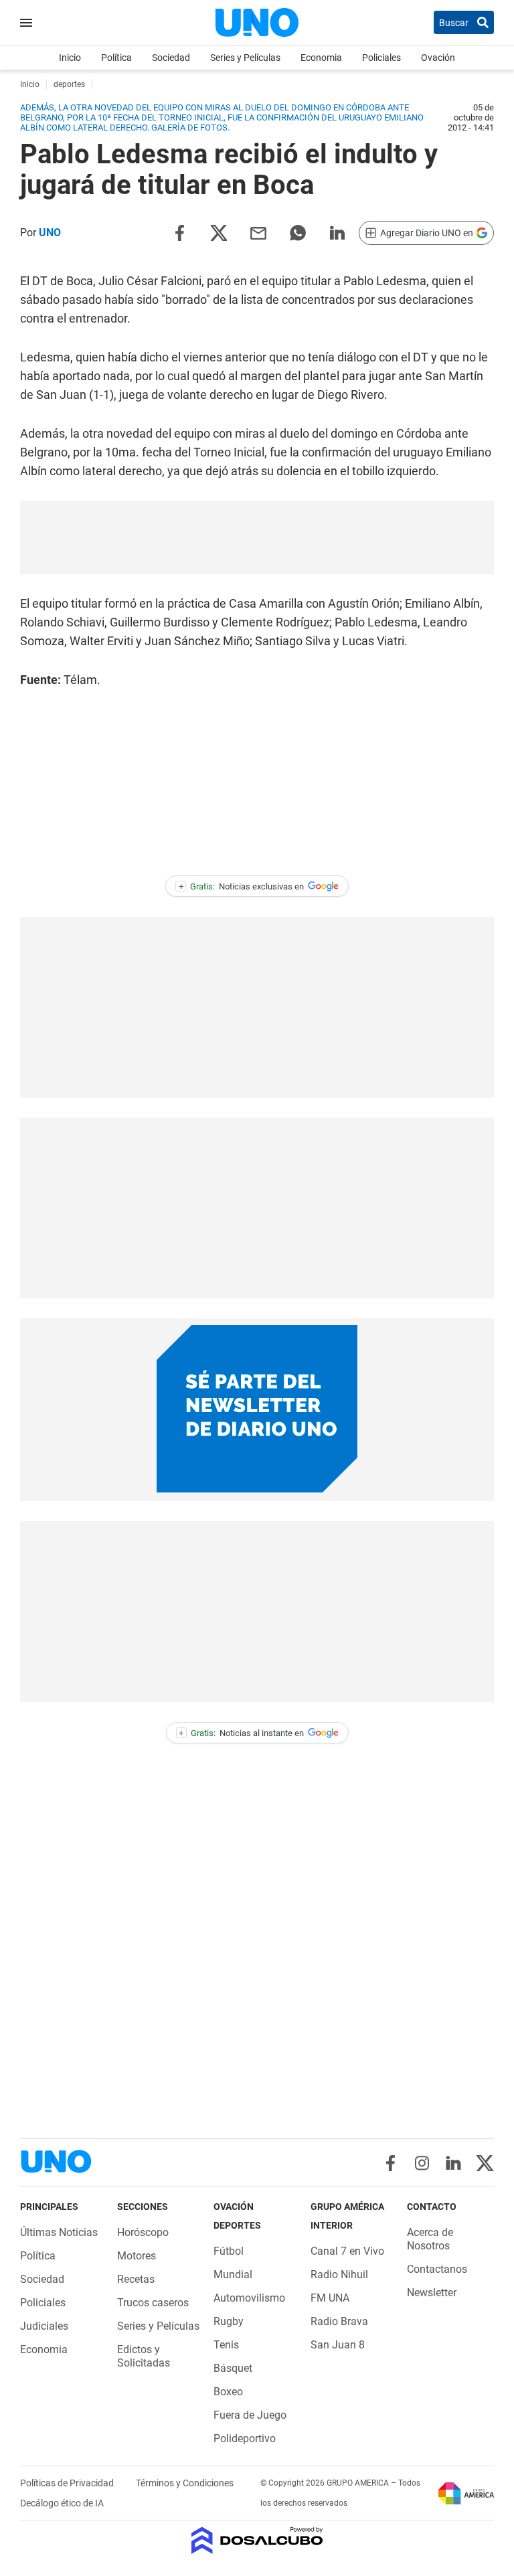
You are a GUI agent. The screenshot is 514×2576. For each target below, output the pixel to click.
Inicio (70, 58)
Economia (321, 58)
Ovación (438, 58)
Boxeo (228, 2392)
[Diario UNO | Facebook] (391, 2163)
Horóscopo (143, 2232)
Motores (137, 2256)
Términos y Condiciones (185, 2483)
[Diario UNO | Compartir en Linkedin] (337, 232)
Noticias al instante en (241, 1733)
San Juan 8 (338, 2345)
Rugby (229, 2321)
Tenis (226, 2345)
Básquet (233, 2368)
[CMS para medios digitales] (257, 2542)
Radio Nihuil (339, 2274)
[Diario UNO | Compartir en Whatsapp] (298, 232)
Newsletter (432, 2293)
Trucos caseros (153, 2303)
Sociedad (171, 58)
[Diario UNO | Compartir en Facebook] (179, 232)
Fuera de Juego (250, 2415)
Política (116, 58)
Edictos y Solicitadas (144, 2356)
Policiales (381, 58)
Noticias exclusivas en (242, 886)
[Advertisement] (257, 537)
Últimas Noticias (59, 2232)
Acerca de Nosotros (430, 2239)
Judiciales (44, 2326)
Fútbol (229, 2251)
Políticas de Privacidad (68, 2483)
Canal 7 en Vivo (347, 2251)
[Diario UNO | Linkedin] (453, 2163)
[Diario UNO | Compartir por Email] (258, 232)
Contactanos (437, 2269)
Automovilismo (249, 2298)
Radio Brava (339, 2321)
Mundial (233, 2274)
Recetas (136, 2279)
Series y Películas (245, 58)
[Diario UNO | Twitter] (485, 2163)
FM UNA (330, 2298)
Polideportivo (245, 2438)
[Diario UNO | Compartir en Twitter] (219, 232)
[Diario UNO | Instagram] (422, 2163)
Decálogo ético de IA (62, 2503)
